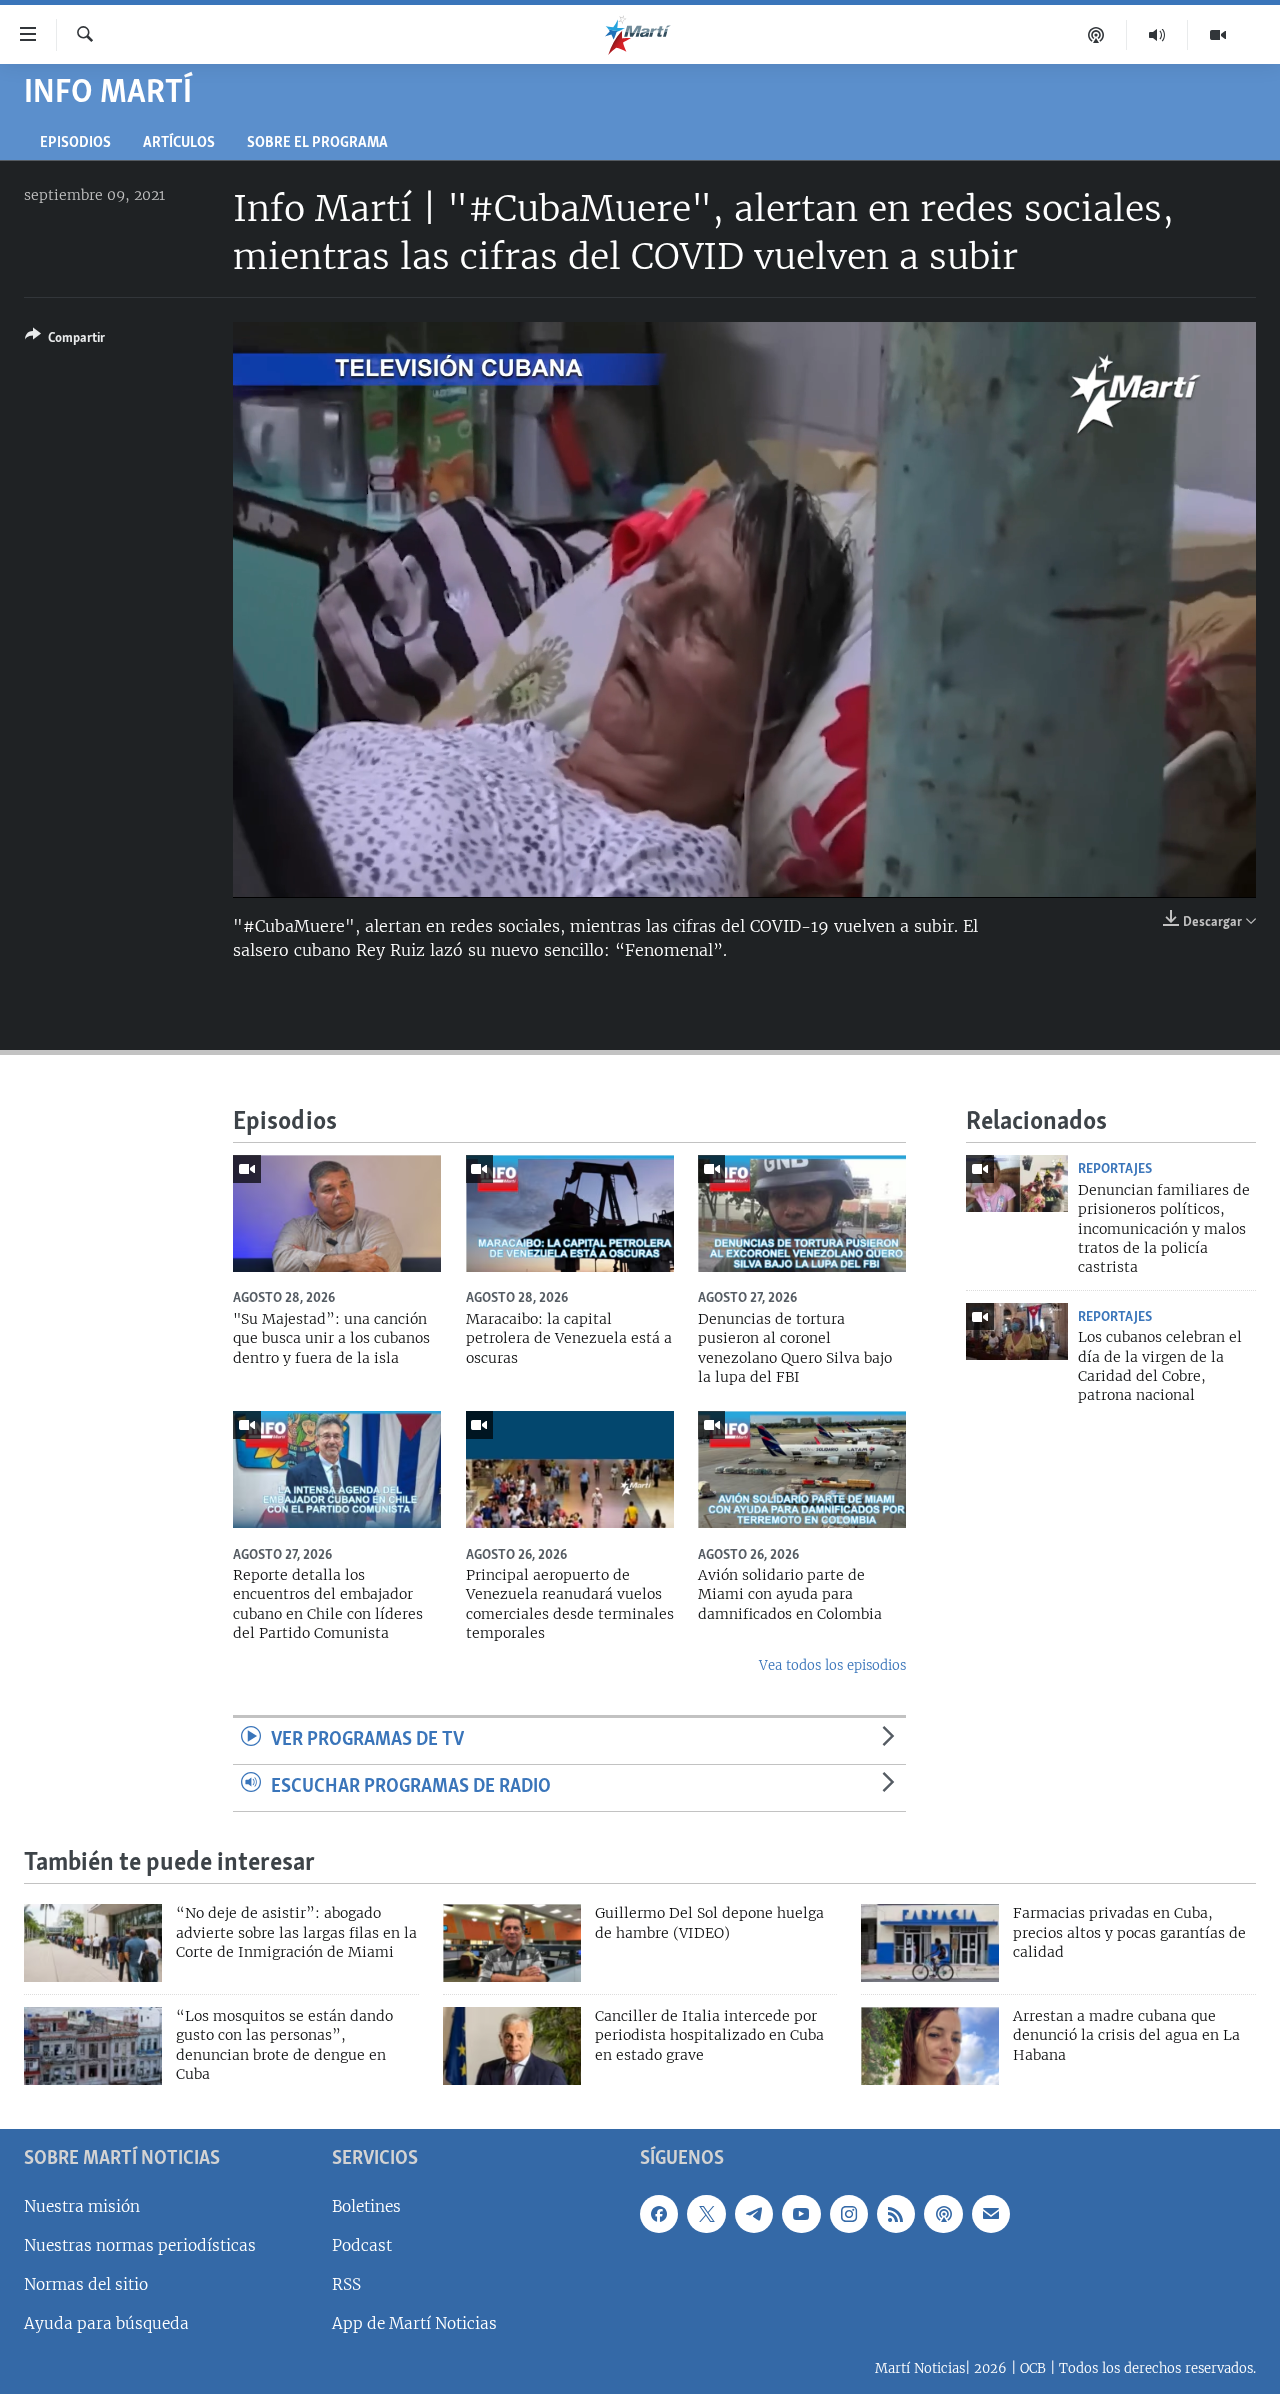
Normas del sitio (86, 2284)
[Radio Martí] (1157, 35)
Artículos (179, 143)
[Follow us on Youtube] (801, 2213)
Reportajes (1115, 1169)
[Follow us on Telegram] (754, 2213)
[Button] (65, 341)
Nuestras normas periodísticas (140, 2244)
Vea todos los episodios (832, 1665)
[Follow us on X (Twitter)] (706, 2213)
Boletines (366, 2205)
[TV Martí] (1218, 35)
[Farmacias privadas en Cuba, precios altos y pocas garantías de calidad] (930, 1943)
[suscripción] (991, 2213)
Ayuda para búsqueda (106, 2323)
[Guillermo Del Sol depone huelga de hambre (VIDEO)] (512, 1943)
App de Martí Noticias (414, 2323)
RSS (346, 2284)
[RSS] (896, 2213)
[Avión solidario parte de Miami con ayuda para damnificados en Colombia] (802, 1469)
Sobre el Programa (317, 143)
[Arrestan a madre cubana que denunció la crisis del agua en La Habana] (930, 2046)
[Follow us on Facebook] (659, 2213)
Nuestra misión (82, 2205)
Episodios (75, 143)
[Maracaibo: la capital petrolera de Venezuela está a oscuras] (570, 1213)
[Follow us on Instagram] (849, 2213)
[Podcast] (1096, 35)
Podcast (362, 2244)
